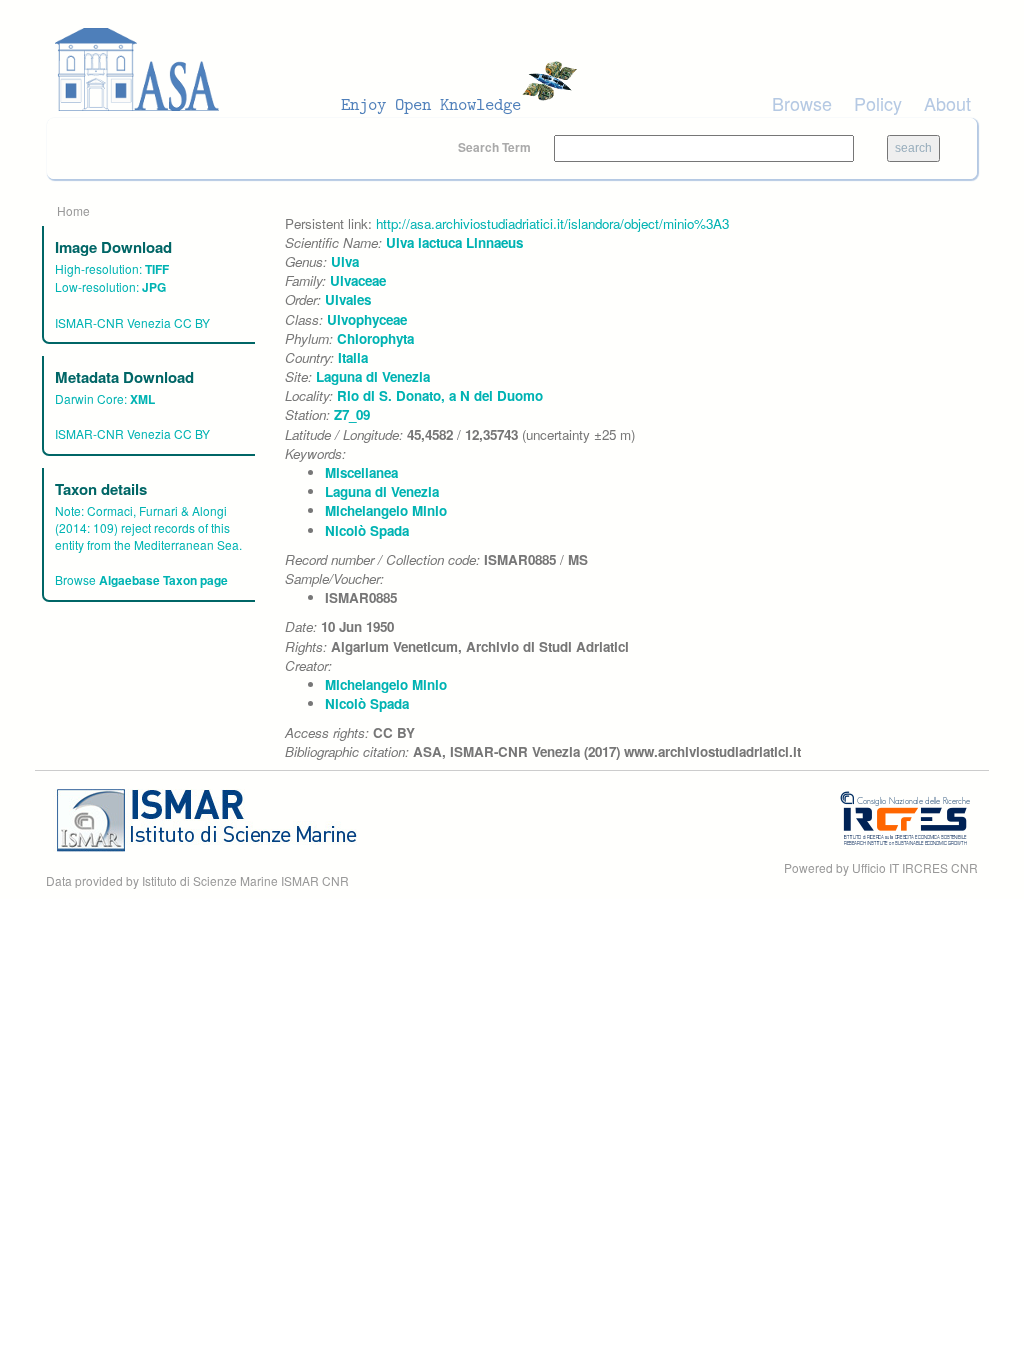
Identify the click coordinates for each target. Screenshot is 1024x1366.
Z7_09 (352, 414)
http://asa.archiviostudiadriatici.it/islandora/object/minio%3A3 (552, 223)
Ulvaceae (358, 280)
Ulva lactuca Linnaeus (454, 242)
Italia (353, 357)
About (947, 103)
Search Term (496, 147)
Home (73, 210)
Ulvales (348, 299)
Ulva (345, 261)
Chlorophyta (375, 338)
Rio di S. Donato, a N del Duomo (440, 395)
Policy (878, 103)
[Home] (322, 70)
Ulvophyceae (367, 319)
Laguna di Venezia (373, 376)
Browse (802, 103)
